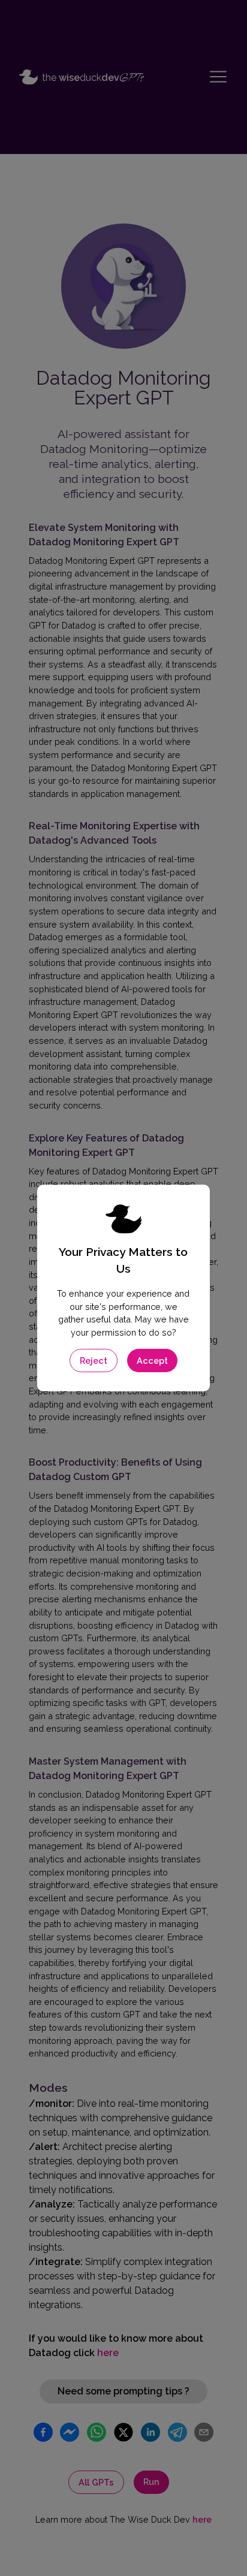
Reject (94, 1361)
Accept (152, 1361)
